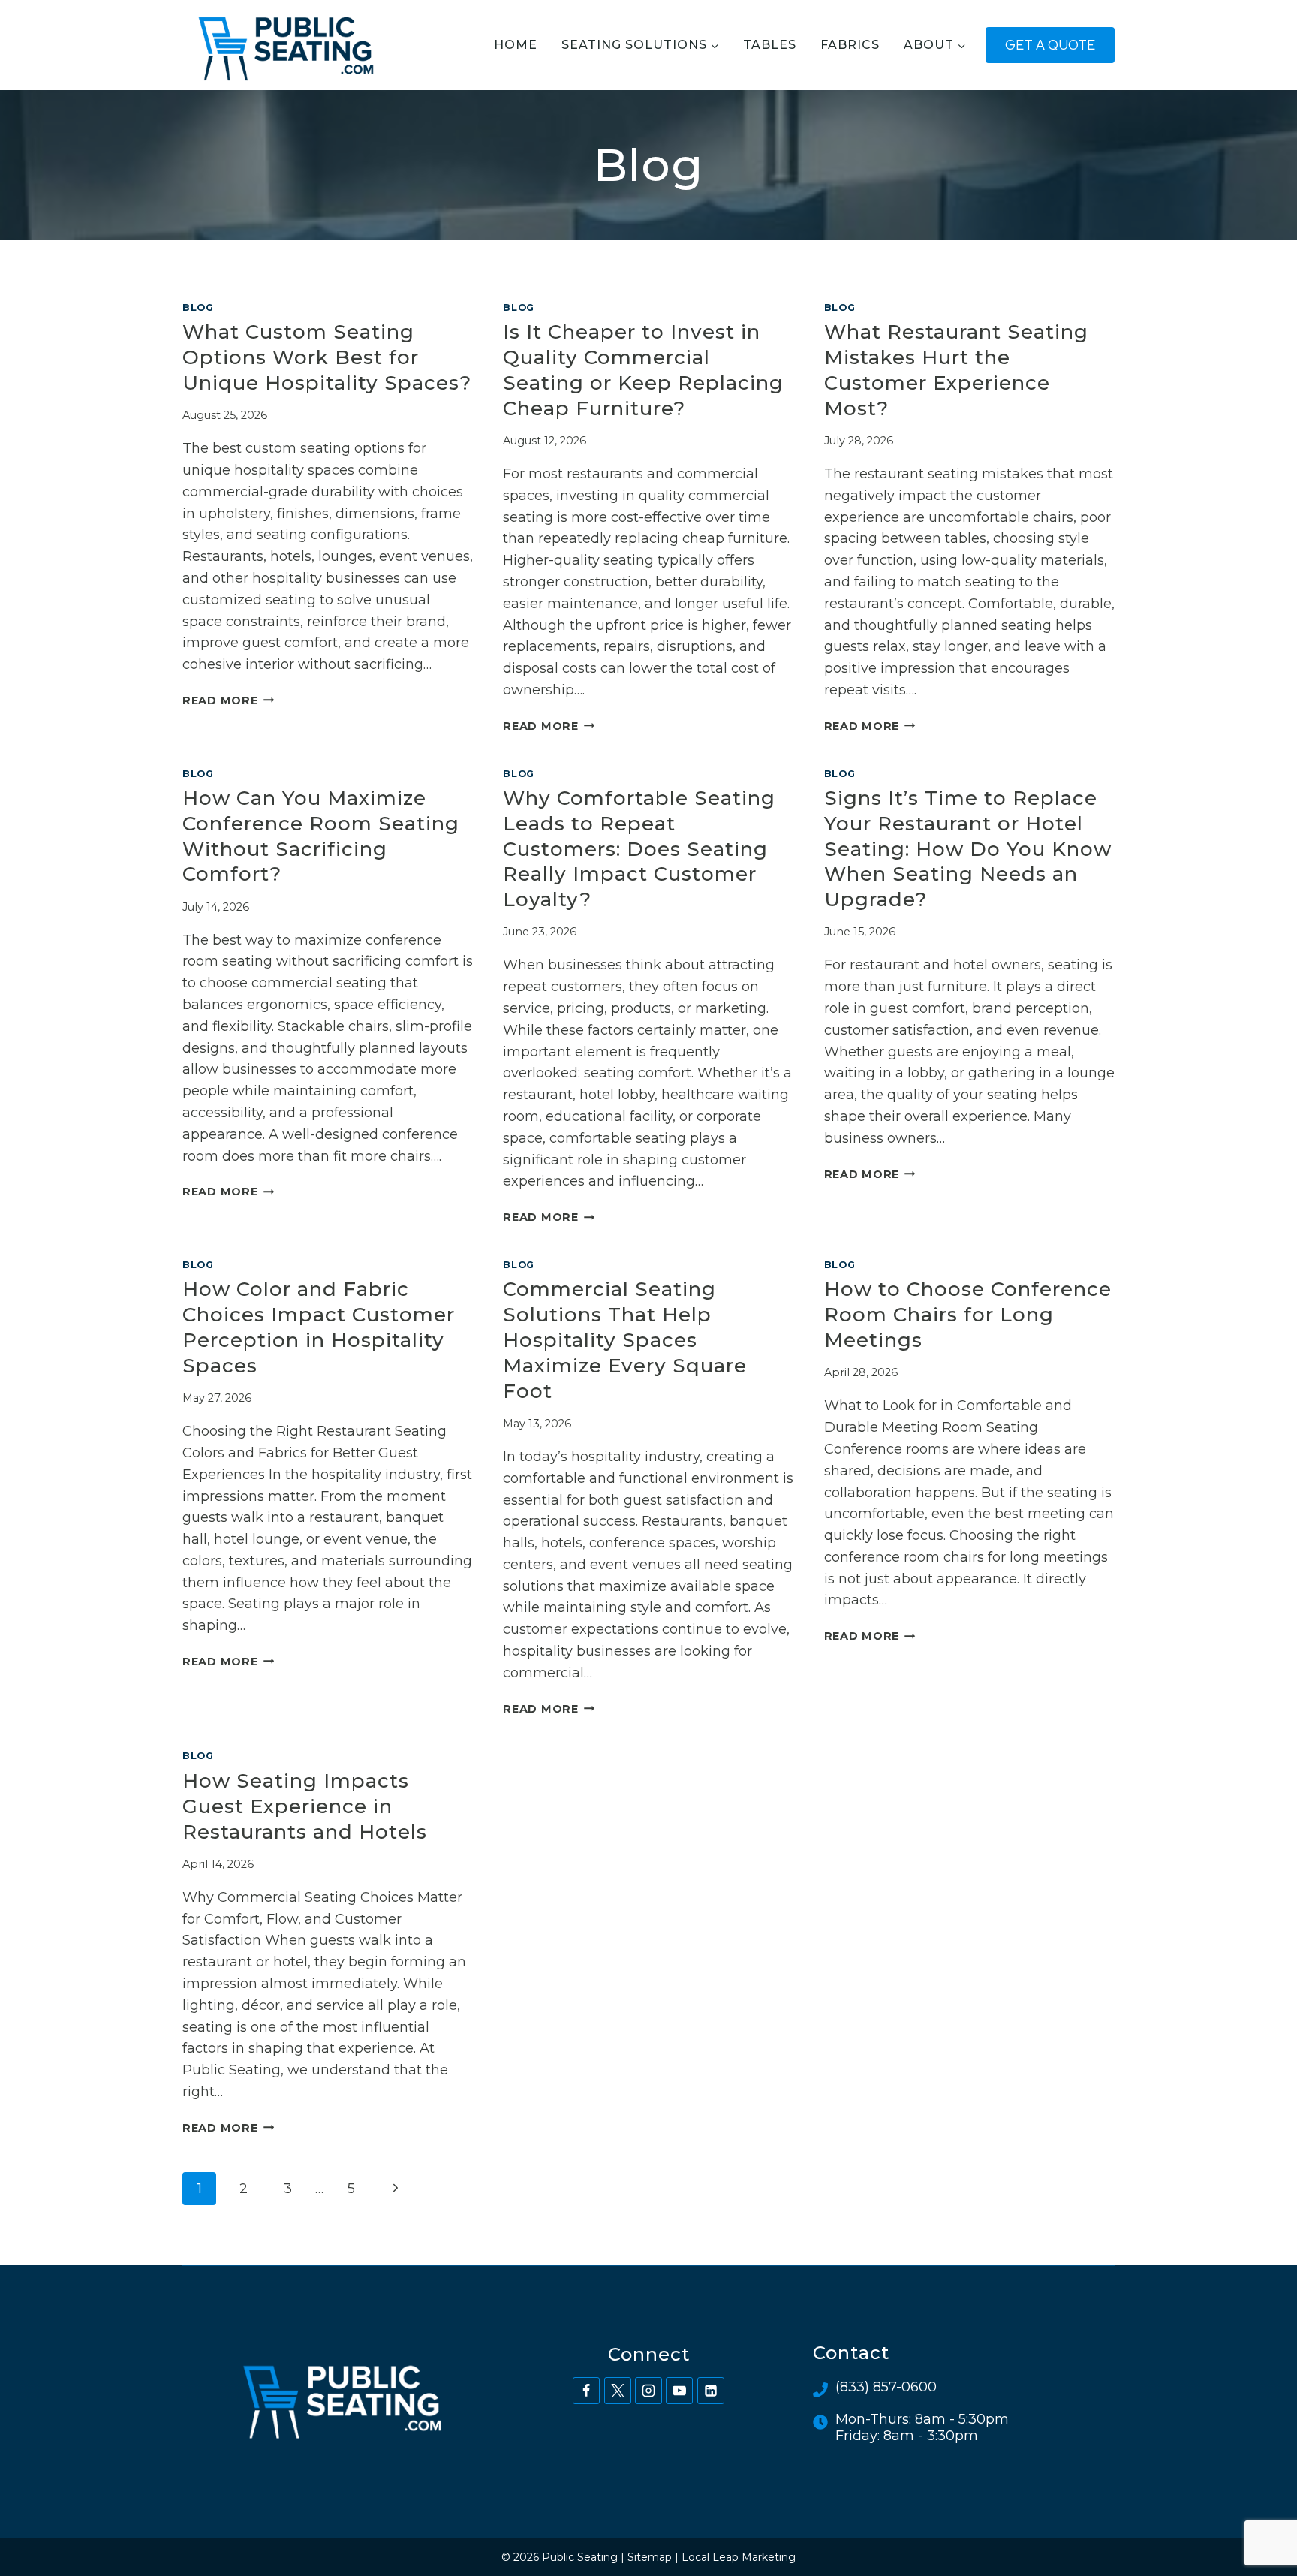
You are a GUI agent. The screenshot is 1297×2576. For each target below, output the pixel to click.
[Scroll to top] (1258, 2515)
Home (516, 45)
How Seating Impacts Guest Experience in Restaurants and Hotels (305, 1806)
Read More (228, 700)
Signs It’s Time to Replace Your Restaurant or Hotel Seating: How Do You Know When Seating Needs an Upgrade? (968, 849)
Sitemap (650, 2557)
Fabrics (850, 45)
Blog (198, 307)
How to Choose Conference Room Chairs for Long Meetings (968, 1315)
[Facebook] (586, 2391)
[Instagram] (648, 2391)
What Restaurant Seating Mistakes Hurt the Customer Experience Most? (956, 370)
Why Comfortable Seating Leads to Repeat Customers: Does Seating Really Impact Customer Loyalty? (639, 849)
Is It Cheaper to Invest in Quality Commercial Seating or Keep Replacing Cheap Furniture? (643, 370)
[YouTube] (679, 2391)
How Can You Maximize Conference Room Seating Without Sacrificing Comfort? (321, 836)
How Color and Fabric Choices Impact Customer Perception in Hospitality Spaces (319, 1327)
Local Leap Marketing (739, 2557)
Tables (770, 45)
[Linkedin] (711, 2391)
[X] (618, 2391)
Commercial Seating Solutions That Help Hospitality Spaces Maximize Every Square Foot (625, 1340)
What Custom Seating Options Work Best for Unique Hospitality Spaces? (327, 357)
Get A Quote (1050, 45)
